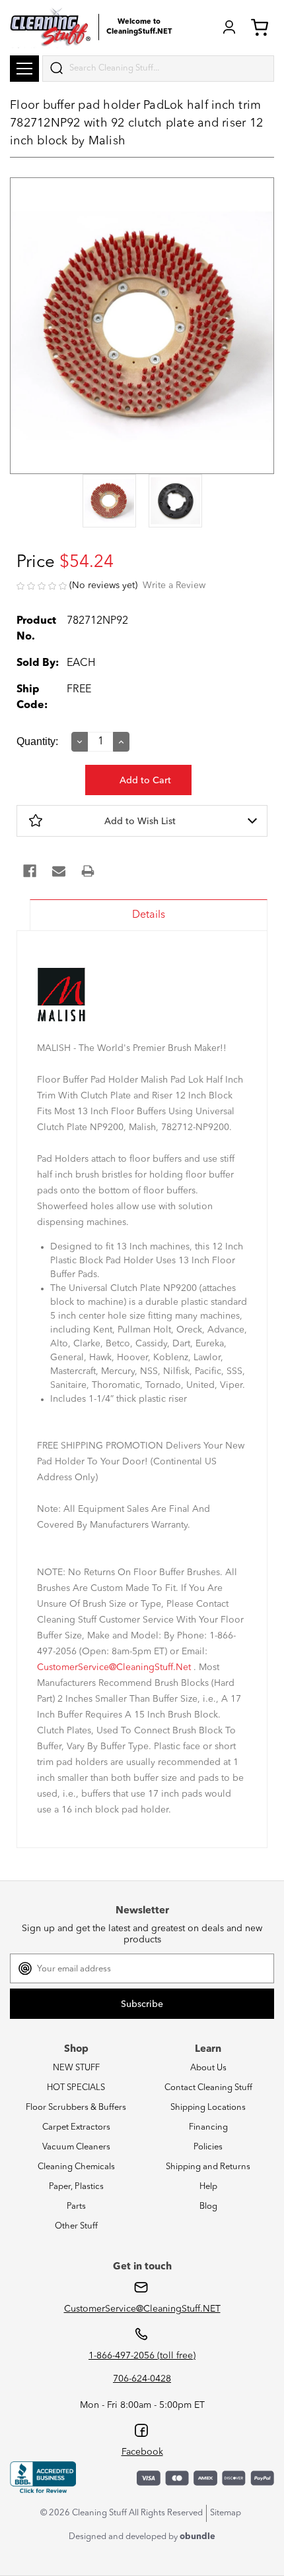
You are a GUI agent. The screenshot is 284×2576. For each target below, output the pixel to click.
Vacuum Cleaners (76, 2147)
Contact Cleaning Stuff (208, 2088)
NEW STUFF (76, 2068)
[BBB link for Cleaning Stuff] (43, 2478)
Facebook (142, 2452)
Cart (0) (262, 27)
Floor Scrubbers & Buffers (76, 2108)
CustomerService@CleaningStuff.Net (114, 1667)
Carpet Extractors (76, 2127)
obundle (197, 2537)
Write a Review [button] (174, 585)
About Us (208, 2068)
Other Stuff (76, 2226)
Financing (208, 2127)
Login (229, 27)
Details (149, 915)
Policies (208, 2147)
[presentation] (109, 502)
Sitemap (226, 2513)
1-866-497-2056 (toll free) (142, 2356)
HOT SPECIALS (76, 2088)
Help (208, 2187)
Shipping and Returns (208, 2167)
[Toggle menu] (24, 69)
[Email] (59, 871)
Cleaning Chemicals (76, 2167)
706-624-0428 (142, 2379)
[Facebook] (30, 871)
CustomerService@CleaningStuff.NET (142, 2309)
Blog (208, 2206)
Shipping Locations (208, 2108)
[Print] (88, 871)
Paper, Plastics (76, 2187)
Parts (76, 2206)
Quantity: (37, 741)
